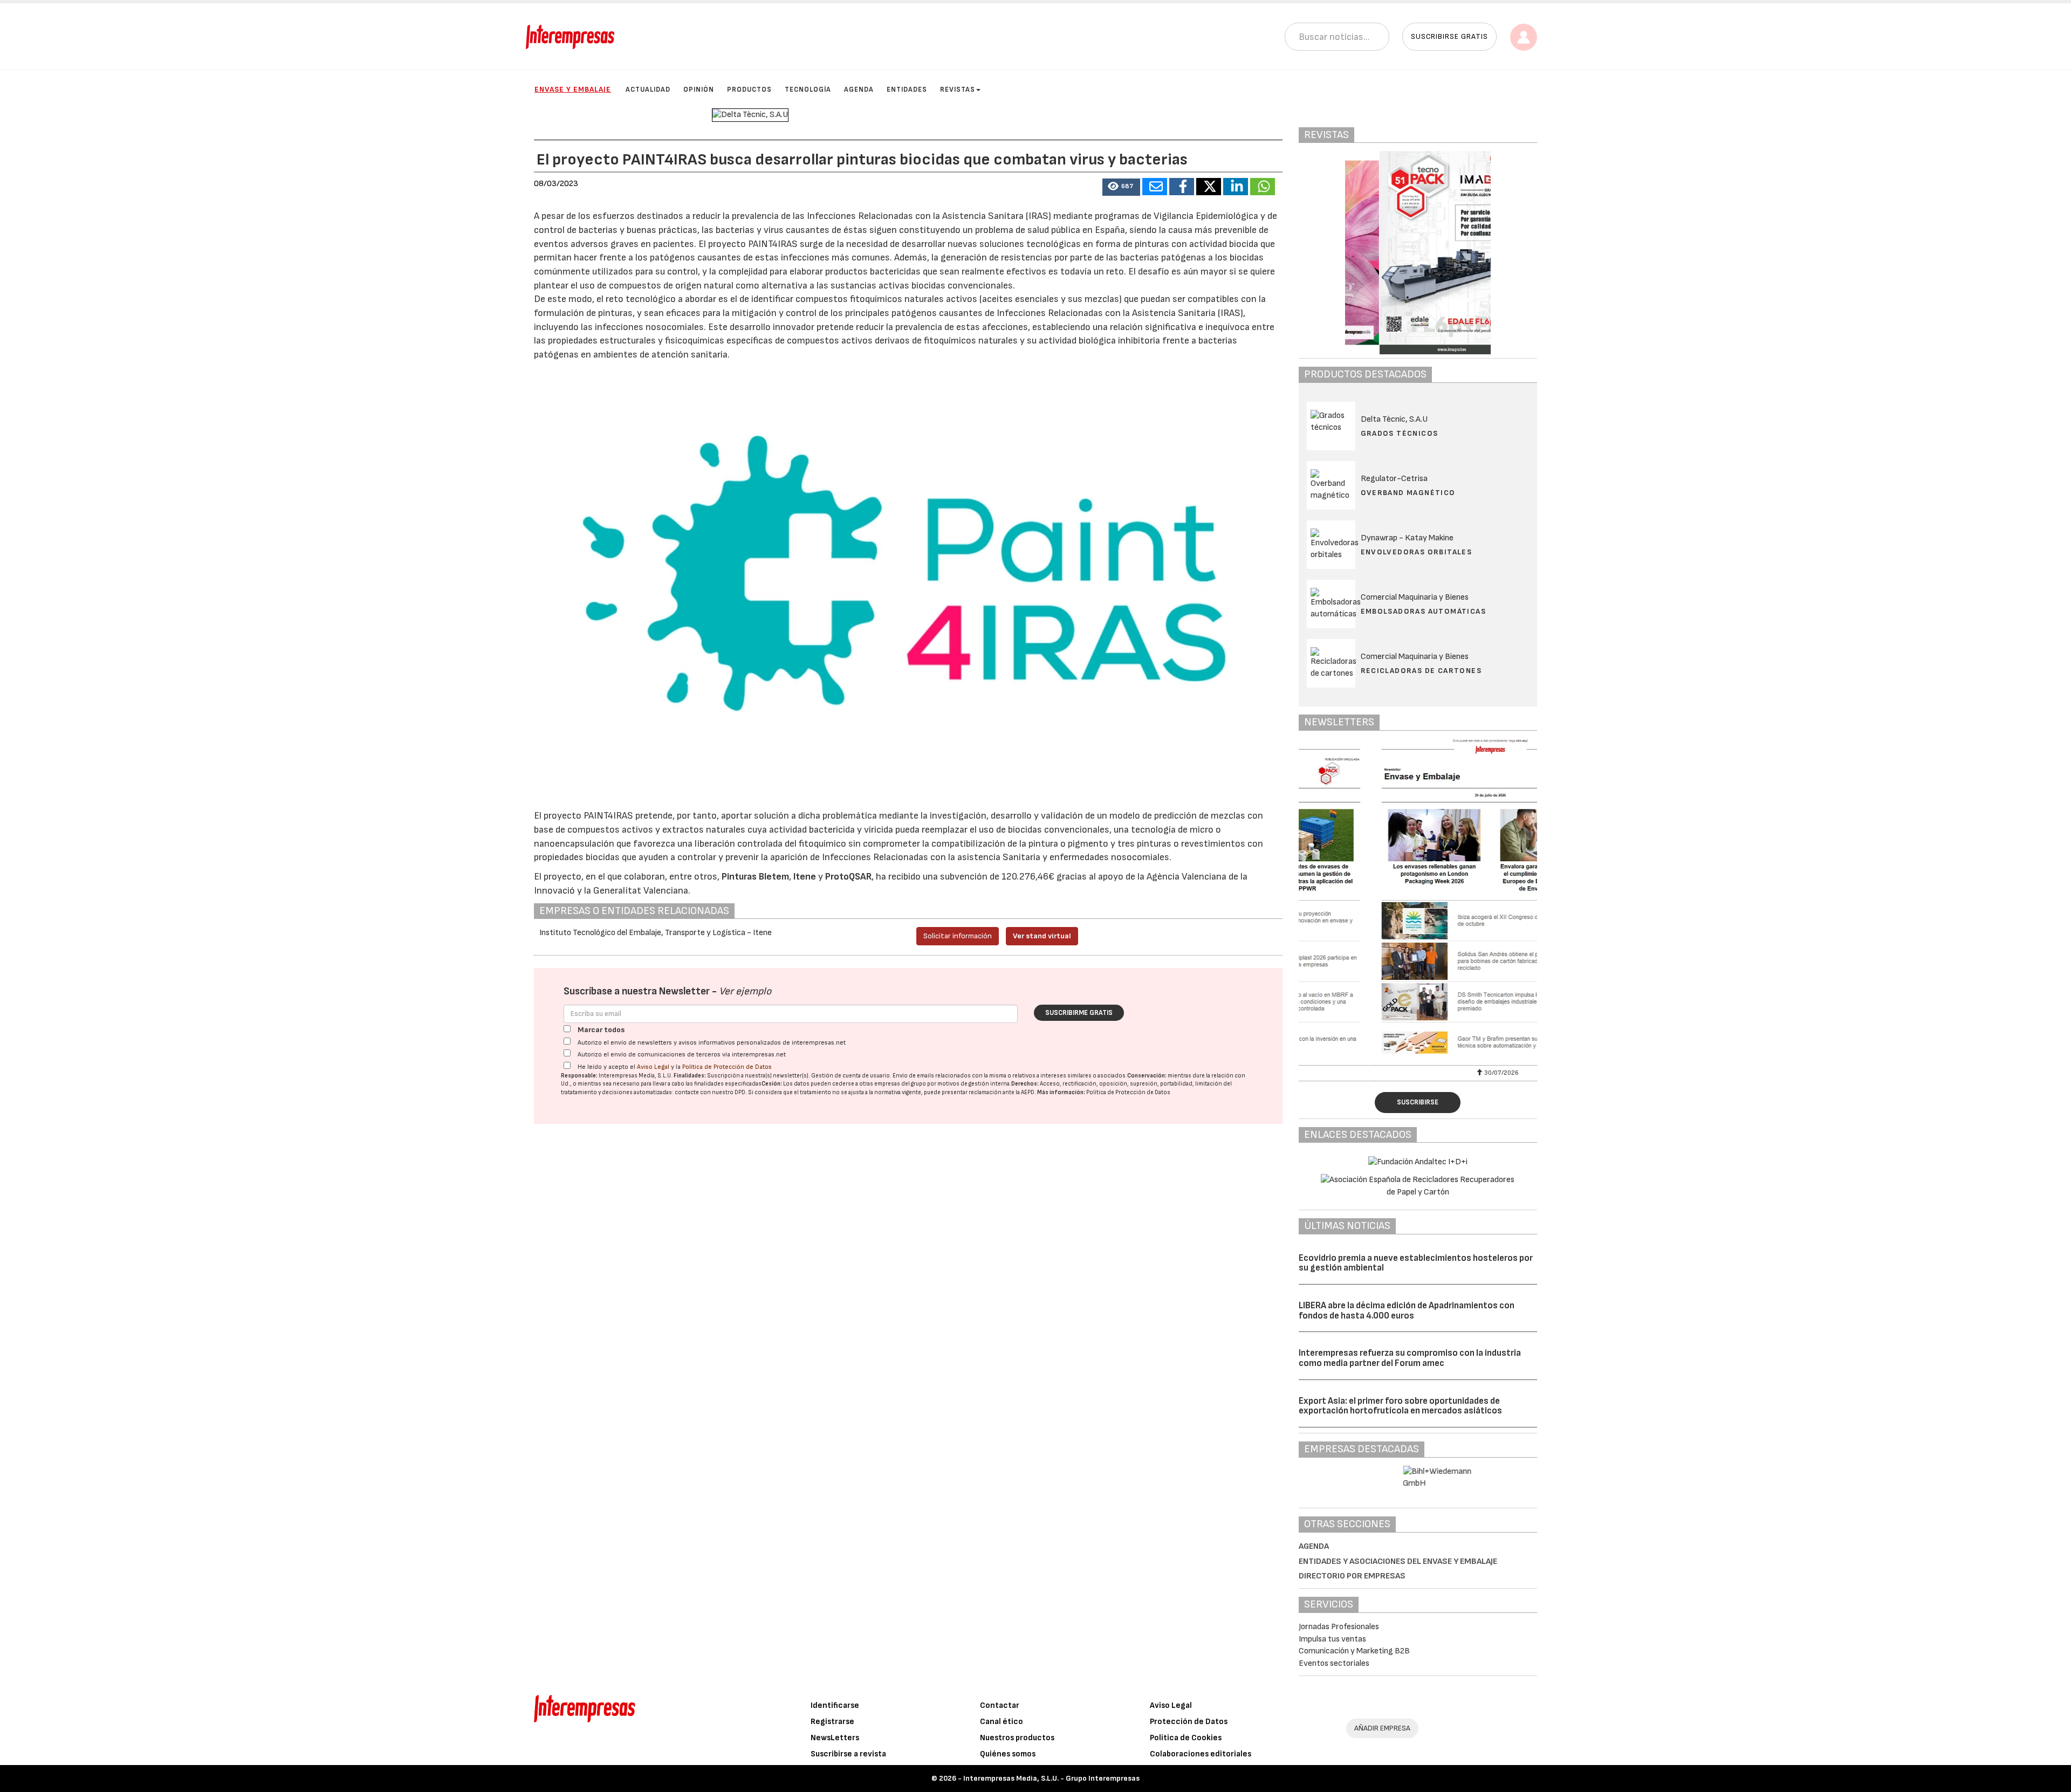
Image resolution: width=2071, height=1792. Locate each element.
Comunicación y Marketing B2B (1354, 1651)
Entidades (907, 90)
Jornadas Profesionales (1339, 1627)
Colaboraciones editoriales (1201, 1754)
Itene (805, 877)
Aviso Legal (653, 1067)
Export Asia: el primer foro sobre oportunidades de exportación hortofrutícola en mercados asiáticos (1400, 1406)
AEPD (1028, 1092)
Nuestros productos (1017, 1738)
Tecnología (808, 90)
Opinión (699, 90)
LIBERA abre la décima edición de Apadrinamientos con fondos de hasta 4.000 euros (1407, 1311)
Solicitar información (958, 936)
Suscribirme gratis (1079, 1013)
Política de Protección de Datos (727, 1067)
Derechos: (1025, 1084)
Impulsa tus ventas (1332, 1639)
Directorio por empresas (1352, 1576)
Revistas (958, 90)
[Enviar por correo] (1155, 187)
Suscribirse (1418, 1102)
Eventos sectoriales (1334, 1663)
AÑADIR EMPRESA (1382, 1728)
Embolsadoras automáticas (1424, 611)
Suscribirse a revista (848, 1754)
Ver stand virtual (1042, 936)
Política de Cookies (1186, 1738)
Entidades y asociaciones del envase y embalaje (1398, 1561)
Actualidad (648, 90)
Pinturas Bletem (755, 877)
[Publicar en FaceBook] (1182, 187)
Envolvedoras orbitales (1417, 552)
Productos (749, 90)
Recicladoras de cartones (1421, 671)
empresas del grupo (900, 1084)
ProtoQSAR (848, 877)
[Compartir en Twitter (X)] (1209, 187)
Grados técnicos (1400, 433)
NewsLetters (835, 1738)
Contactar (1000, 1705)
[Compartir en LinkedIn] (1236, 187)
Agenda (859, 90)
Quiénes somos (1008, 1754)
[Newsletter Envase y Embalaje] (1418, 901)
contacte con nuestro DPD (710, 1092)
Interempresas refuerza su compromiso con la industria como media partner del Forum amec (1410, 1358)
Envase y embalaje (573, 89)
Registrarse (832, 1722)
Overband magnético (1408, 493)
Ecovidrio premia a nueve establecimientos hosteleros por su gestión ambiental (1416, 1263)
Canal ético (1002, 1722)
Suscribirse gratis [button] (1449, 36)
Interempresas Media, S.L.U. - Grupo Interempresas (1051, 1778)
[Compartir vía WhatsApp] (1263, 187)
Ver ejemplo (745, 991)
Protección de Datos (1189, 1722)
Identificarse (835, 1705)
